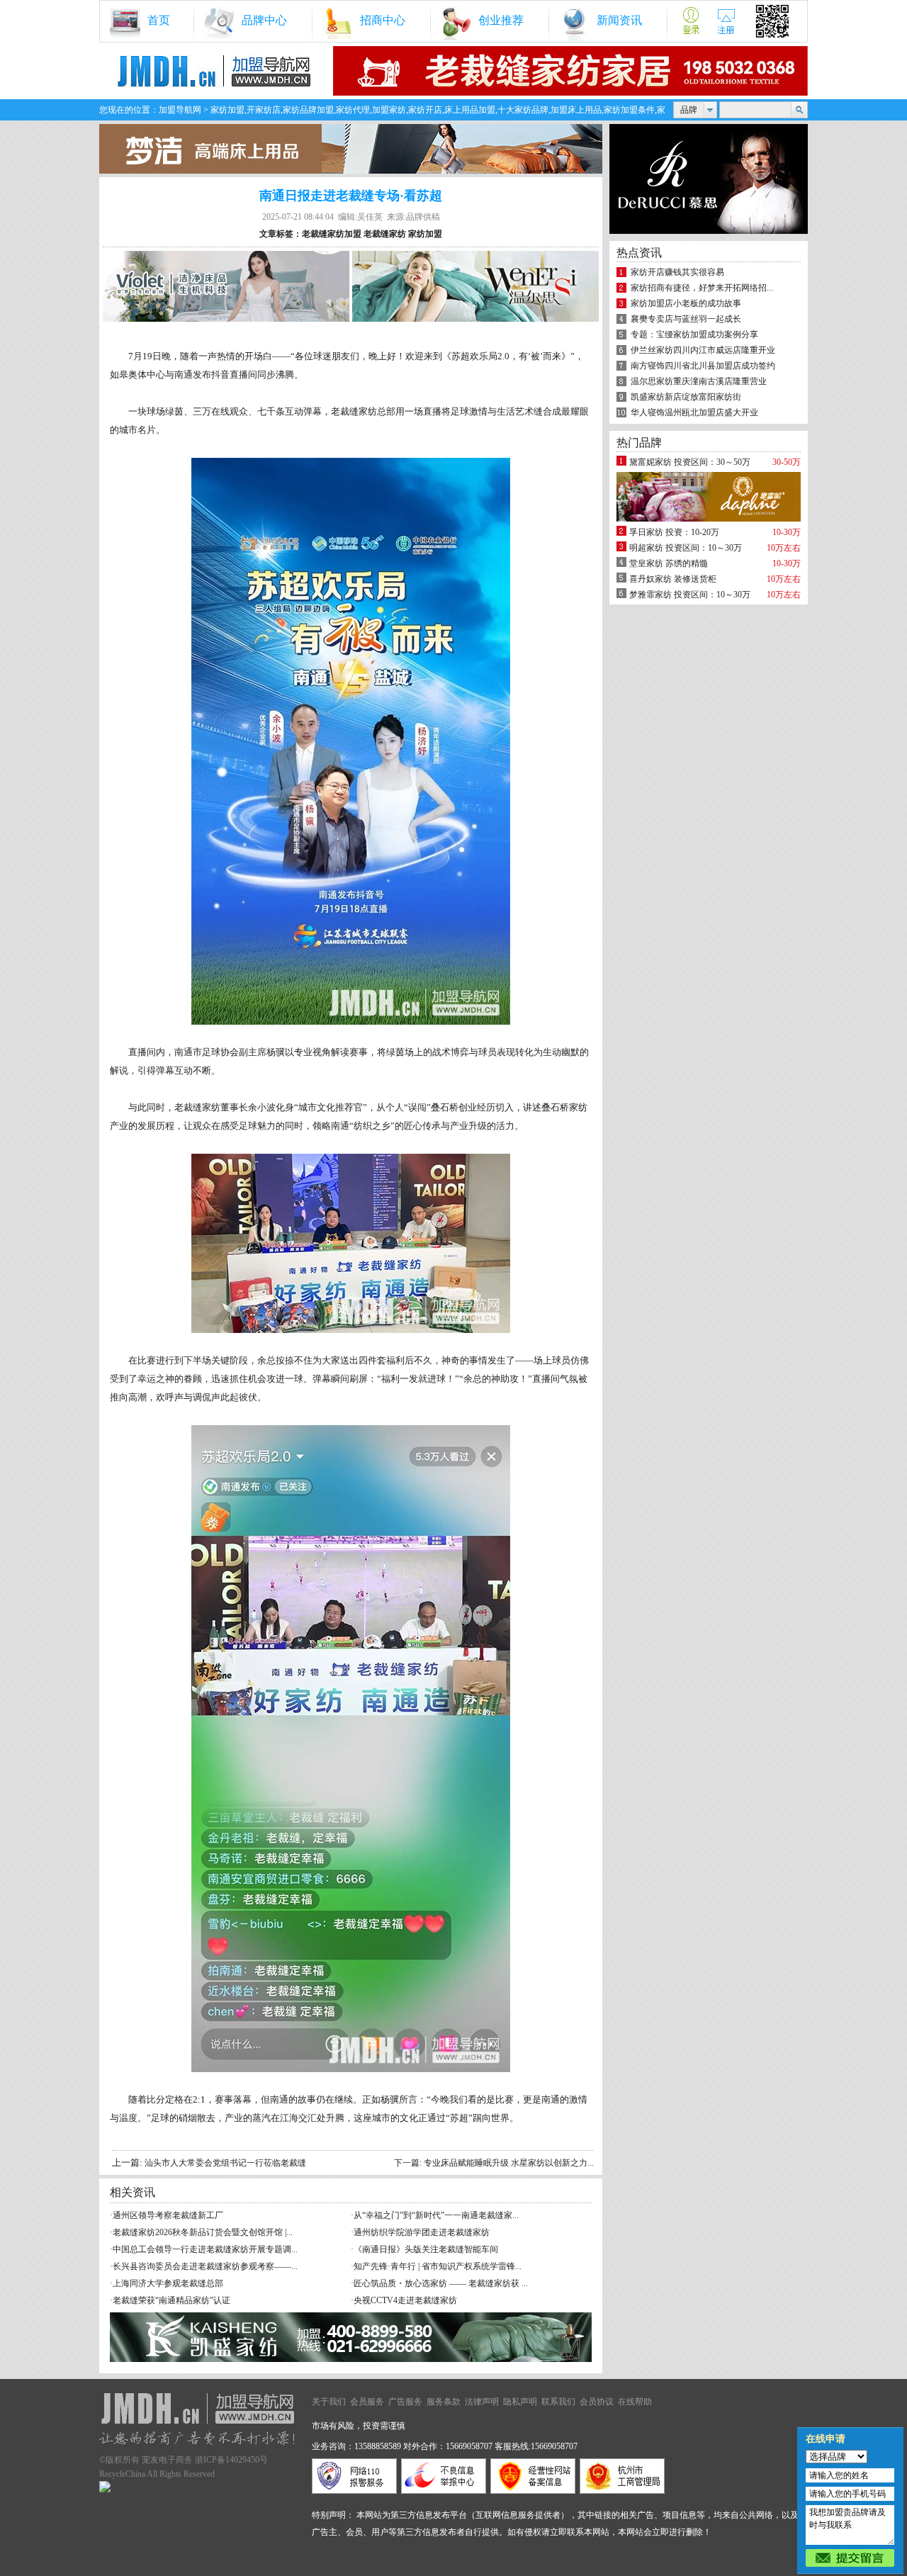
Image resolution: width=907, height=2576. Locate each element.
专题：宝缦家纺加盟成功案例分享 (694, 334)
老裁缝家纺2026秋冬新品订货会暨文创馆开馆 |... (203, 2232)
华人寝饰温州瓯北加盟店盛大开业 (694, 412)
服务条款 (444, 2402)
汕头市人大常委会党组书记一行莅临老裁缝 (225, 2163)
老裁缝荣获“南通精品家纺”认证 (171, 2300)
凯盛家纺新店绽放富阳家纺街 (686, 397)
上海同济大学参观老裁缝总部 (168, 2283)
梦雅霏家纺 (650, 595)
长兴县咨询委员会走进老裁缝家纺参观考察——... (205, 2266)
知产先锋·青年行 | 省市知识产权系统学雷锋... (438, 2266)
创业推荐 (501, 20)
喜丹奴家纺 (650, 579)
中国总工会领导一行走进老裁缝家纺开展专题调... (205, 2249)
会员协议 (597, 2402)
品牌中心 (264, 20)
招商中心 (383, 20)
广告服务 (405, 2402)
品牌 (689, 110)
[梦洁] (351, 171)
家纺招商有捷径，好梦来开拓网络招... (702, 288)
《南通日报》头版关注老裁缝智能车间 (426, 2249)
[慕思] (709, 231)
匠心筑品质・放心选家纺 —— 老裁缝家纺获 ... (441, 2283)
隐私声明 (520, 2402)
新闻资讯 (619, 20)
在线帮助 (635, 2402)
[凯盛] (351, 2359)
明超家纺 (646, 548)
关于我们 (329, 2402)
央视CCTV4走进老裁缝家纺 (405, 2300)
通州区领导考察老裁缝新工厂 (168, 2215)
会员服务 (367, 2402)
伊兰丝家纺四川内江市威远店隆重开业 (703, 350)
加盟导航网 (180, 110)
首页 (159, 20)
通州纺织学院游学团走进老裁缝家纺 (422, 2232)
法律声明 (482, 2402)
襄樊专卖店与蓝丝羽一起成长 (686, 319)
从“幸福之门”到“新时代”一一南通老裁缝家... (436, 2215)
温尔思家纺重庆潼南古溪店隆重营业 (699, 381)
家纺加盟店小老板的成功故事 (686, 303)
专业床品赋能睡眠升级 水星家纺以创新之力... (509, 2163)
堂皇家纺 (646, 563)
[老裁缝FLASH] (570, 93)
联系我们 (558, 2402)
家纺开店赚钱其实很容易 (677, 272)
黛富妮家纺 (650, 462)
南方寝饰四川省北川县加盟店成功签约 (703, 366)
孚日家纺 (646, 532)
